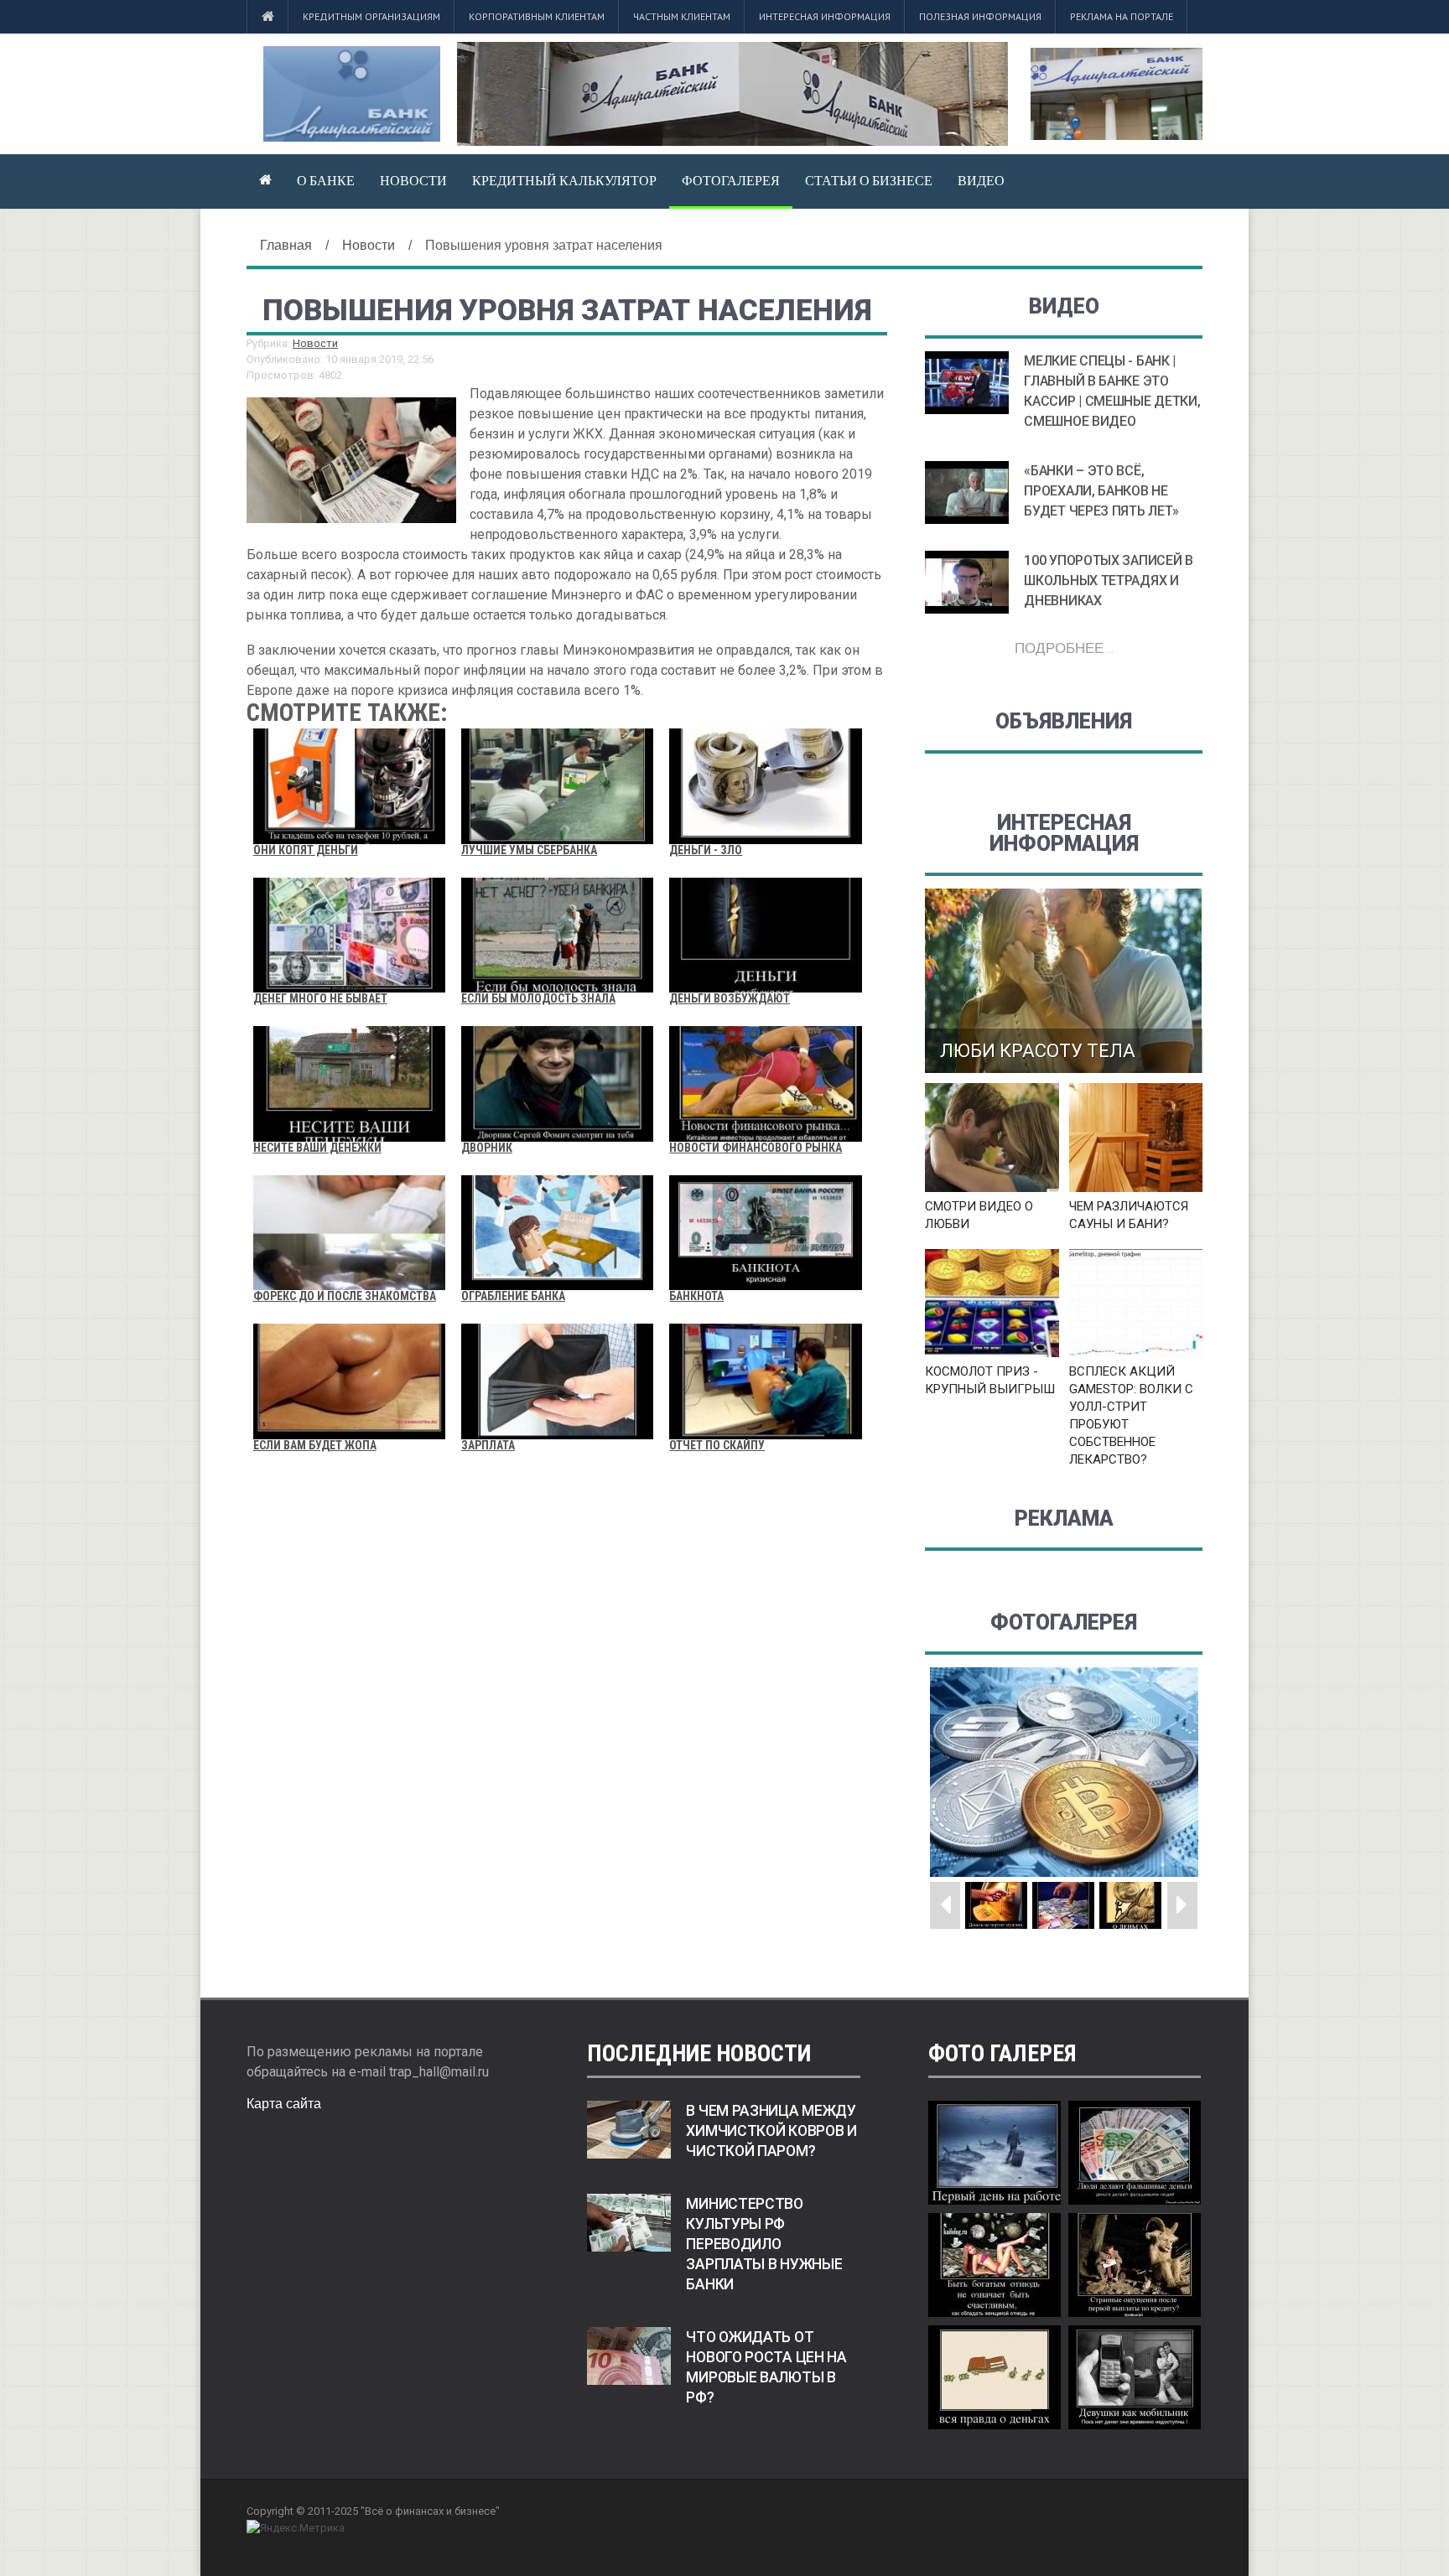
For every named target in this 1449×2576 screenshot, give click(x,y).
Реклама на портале (1122, 16)
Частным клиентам (682, 16)
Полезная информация (980, 16)
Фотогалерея (731, 180)
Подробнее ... (1064, 648)
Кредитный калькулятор (564, 180)
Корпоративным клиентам (537, 16)
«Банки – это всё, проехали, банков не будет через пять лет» (1101, 491)
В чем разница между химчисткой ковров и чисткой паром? (771, 2131)
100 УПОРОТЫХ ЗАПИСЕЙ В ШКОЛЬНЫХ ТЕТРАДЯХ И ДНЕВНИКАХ (1108, 581)
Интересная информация (825, 16)
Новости (413, 180)
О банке (326, 180)
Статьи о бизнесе (869, 180)
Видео (981, 180)
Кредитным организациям (371, 16)
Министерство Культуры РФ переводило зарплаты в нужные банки (764, 2244)
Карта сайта (284, 2104)
